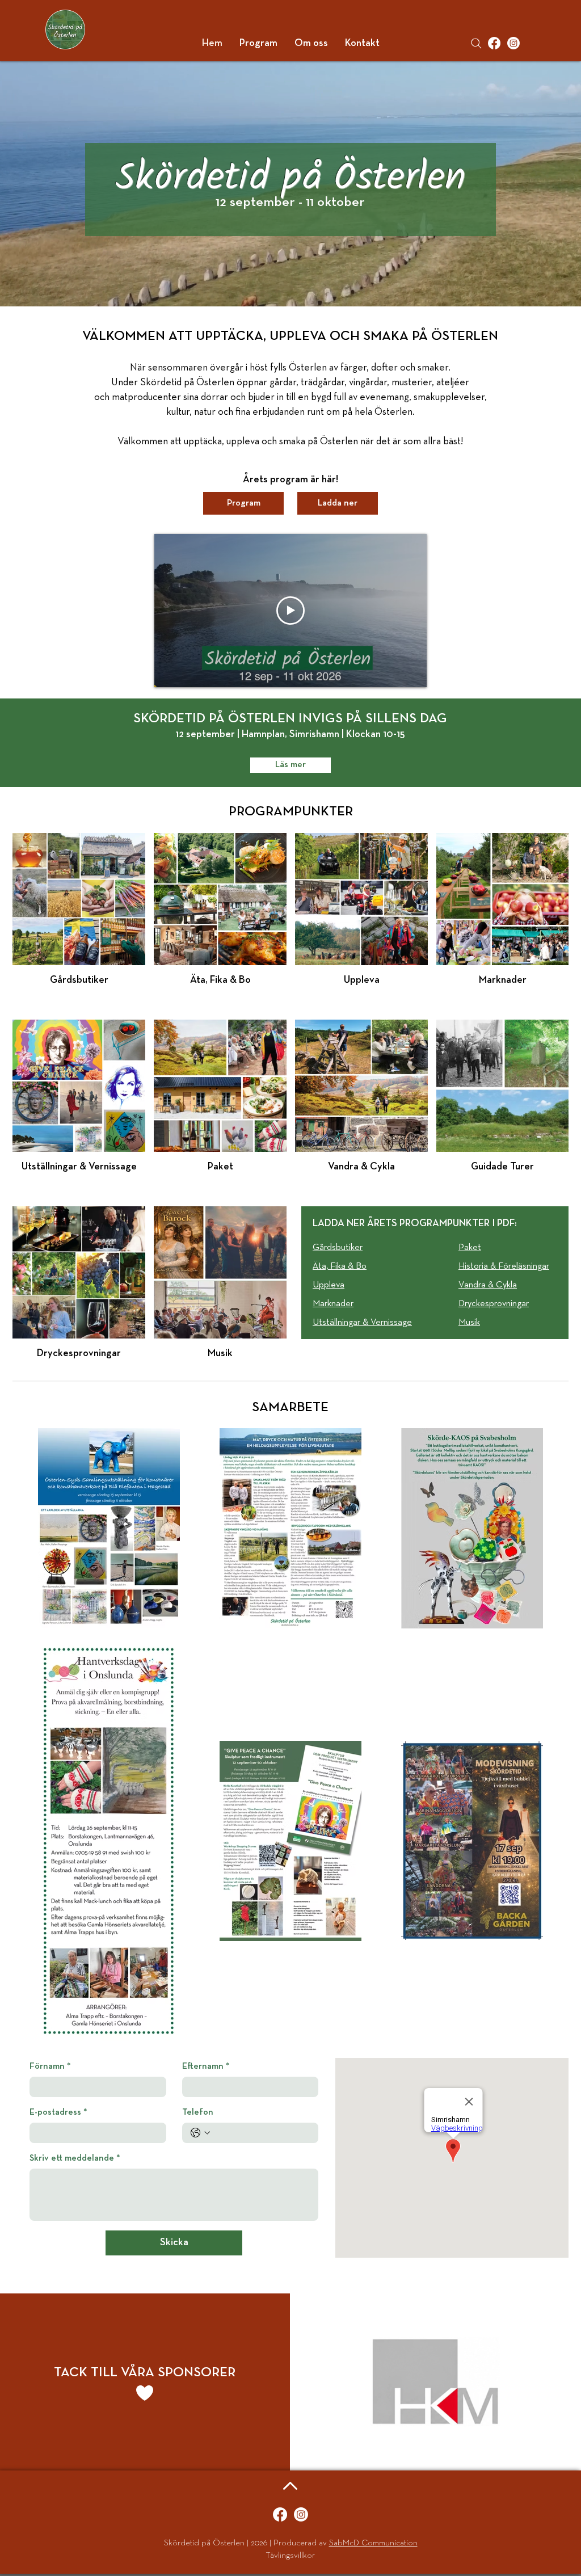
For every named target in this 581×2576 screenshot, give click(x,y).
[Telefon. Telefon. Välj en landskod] (200, 2133)
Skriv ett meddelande (75, 2158)
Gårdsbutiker (338, 1248)
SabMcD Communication (373, 2543)
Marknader (333, 1304)
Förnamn (50, 2066)
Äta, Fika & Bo (340, 1266)
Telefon (198, 2112)
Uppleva (329, 1285)
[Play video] (290, 611)
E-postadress (58, 2112)
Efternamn (206, 2066)
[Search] (476, 43)
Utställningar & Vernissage (362, 1323)
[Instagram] (513, 43)
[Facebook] (494, 43)
